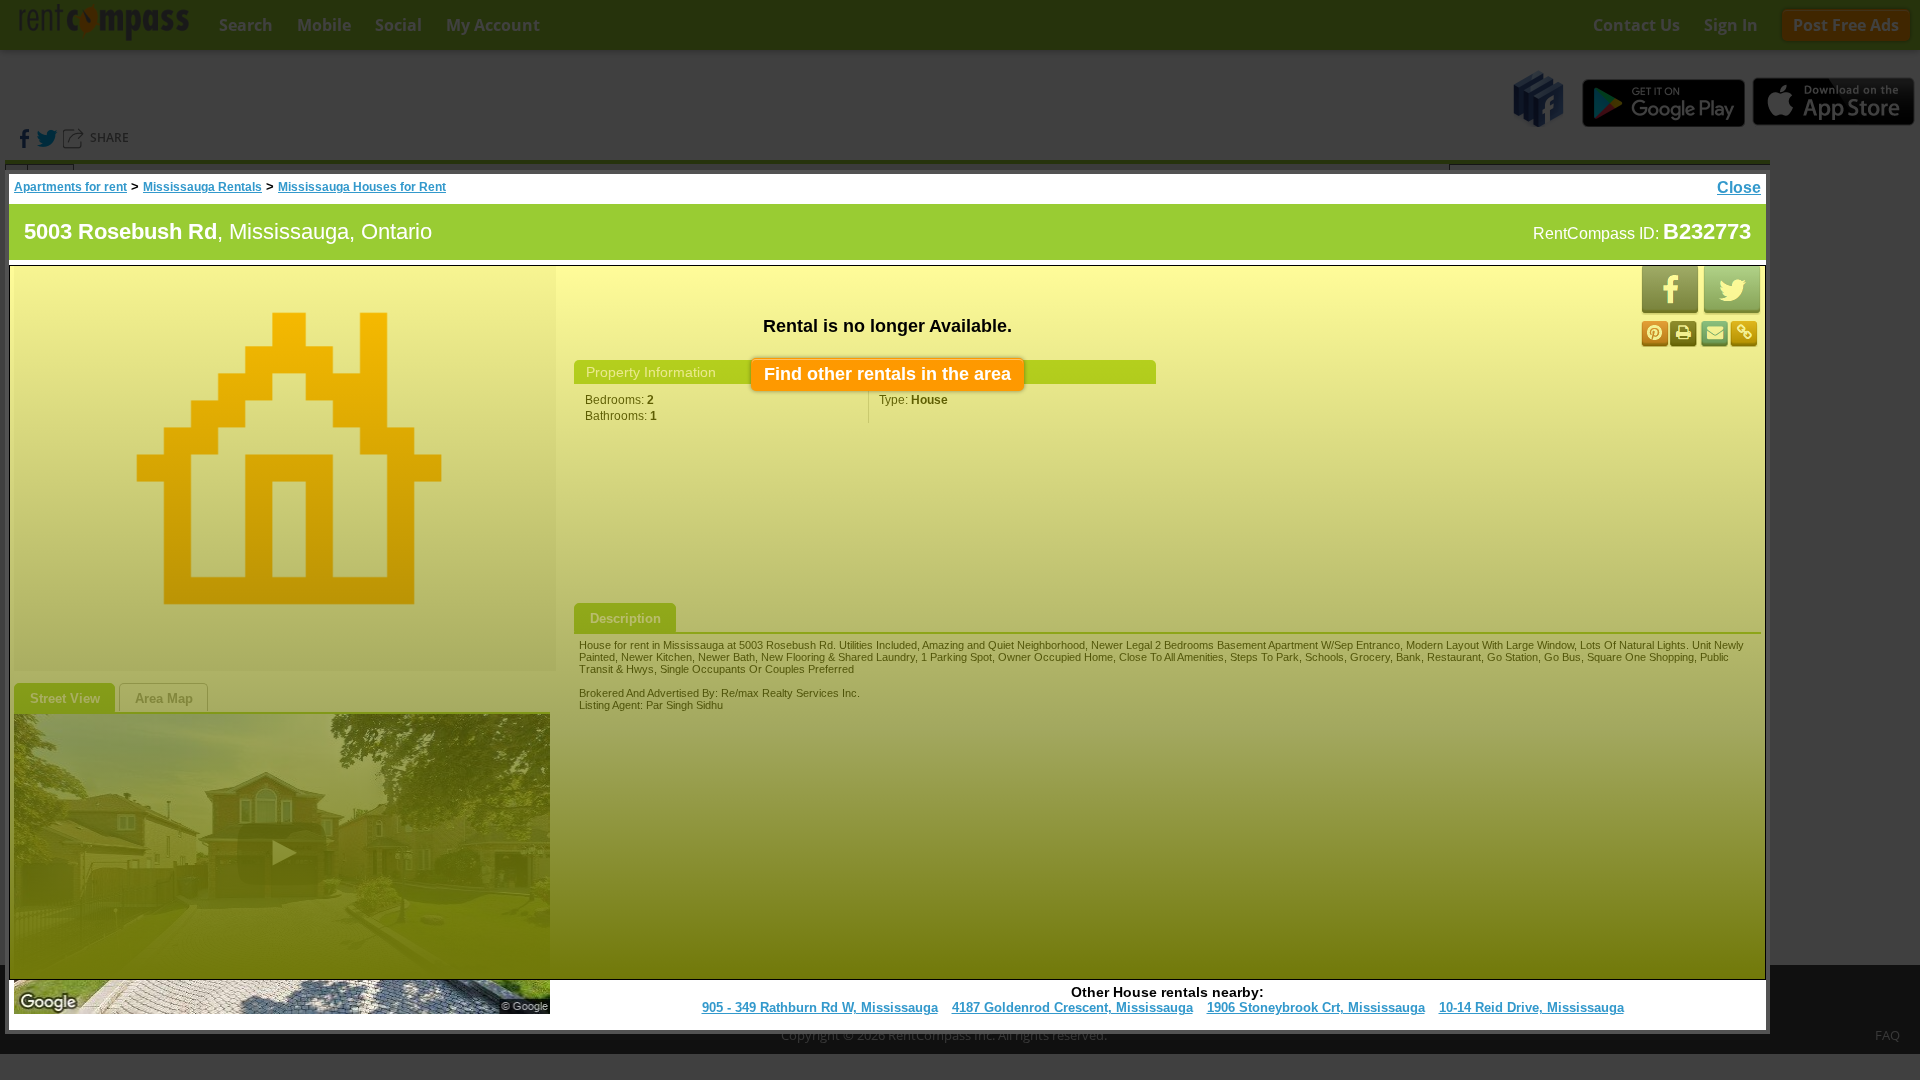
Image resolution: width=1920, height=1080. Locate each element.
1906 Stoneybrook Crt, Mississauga (1316, 1007)
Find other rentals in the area (887, 374)
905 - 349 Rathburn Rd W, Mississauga (820, 1007)
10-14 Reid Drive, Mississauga (1531, 1007)
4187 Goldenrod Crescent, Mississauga (1072, 1007)
